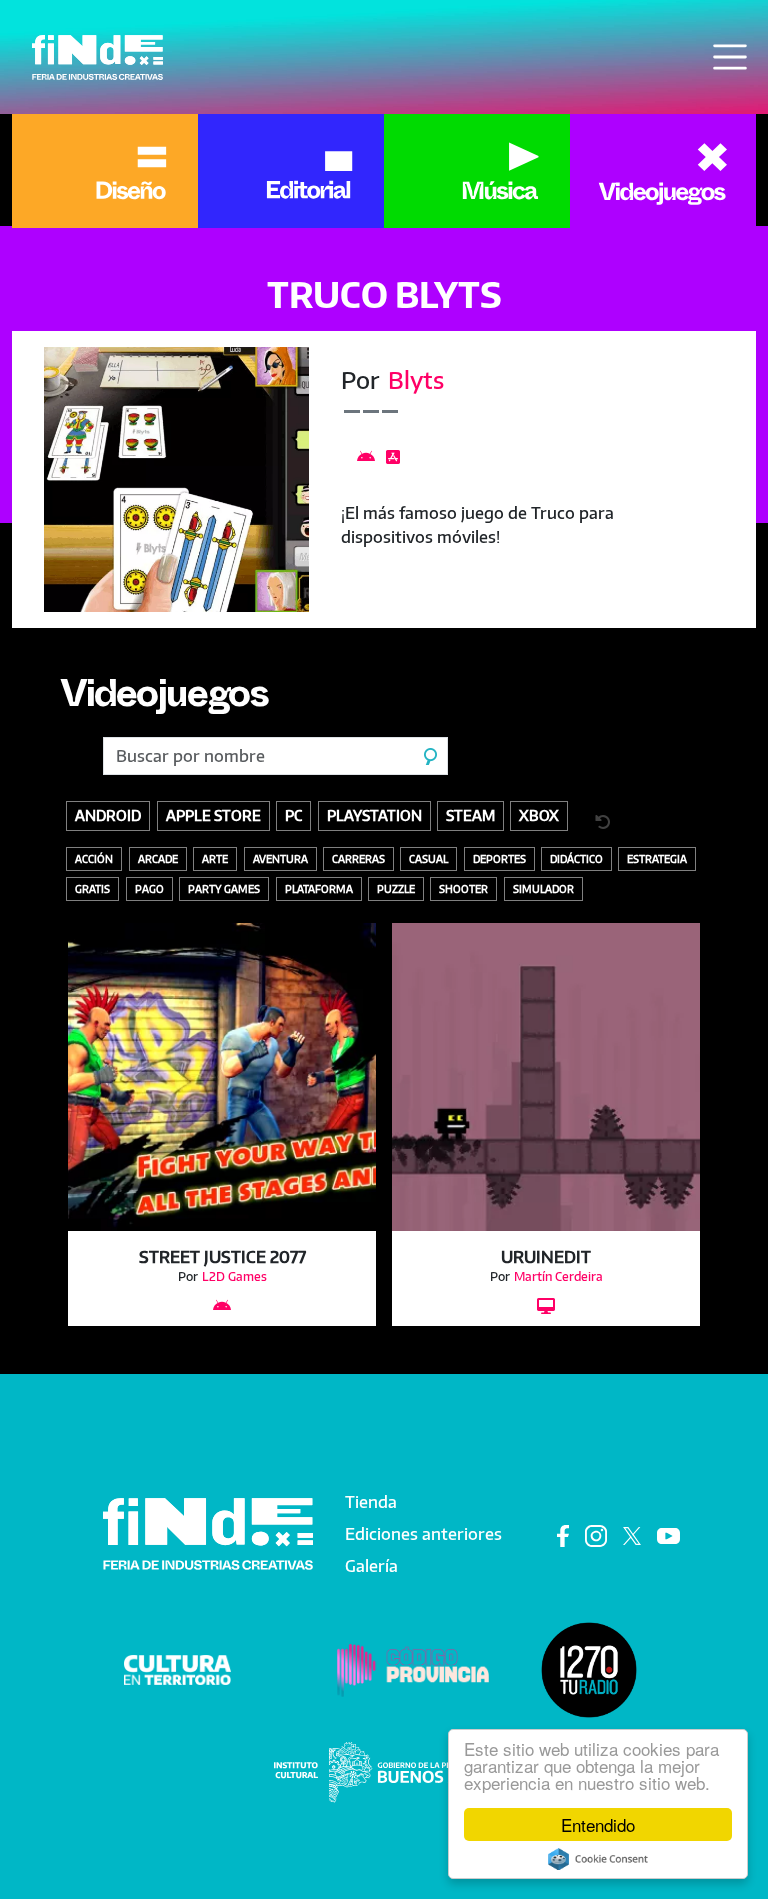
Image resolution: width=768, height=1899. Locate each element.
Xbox (539, 815)
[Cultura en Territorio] (177, 1669)
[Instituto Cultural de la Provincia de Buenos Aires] (384, 1771)
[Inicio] (97, 57)
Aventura (280, 858)
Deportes (499, 858)
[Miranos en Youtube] (668, 1534)
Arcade (158, 858)
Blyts (416, 380)
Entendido (598, 1824)
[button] (176, 479)
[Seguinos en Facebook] (563, 1534)
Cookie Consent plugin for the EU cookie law (598, 1859)
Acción (94, 858)
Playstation (374, 815)
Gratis (92, 888)
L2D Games (234, 1276)
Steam (470, 815)
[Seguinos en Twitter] (632, 1534)
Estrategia (657, 858)
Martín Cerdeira (558, 1276)
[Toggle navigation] (730, 57)
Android (108, 815)
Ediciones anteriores (423, 1534)
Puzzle (396, 888)
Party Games (224, 888)
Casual (428, 858)
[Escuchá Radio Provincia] (589, 1669)
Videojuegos (164, 700)
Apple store (213, 815)
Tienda (371, 1502)
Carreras (358, 858)
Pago (149, 888)
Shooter (463, 888)
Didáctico (576, 858)
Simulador (543, 888)
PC (293, 815)
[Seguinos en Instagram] (596, 1534)
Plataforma (319, 888)
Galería (371, 1566)
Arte (215, 858)
